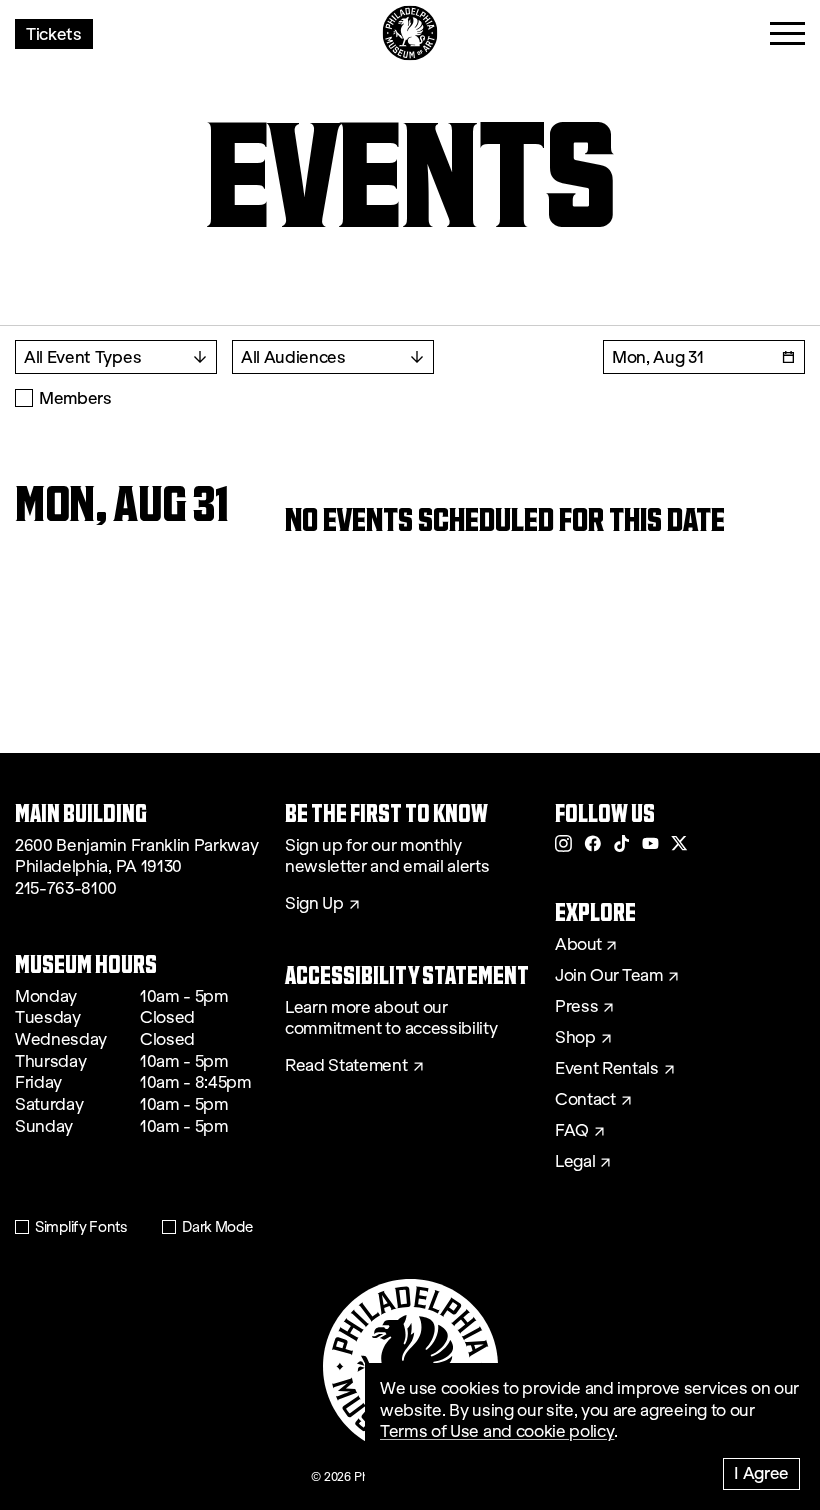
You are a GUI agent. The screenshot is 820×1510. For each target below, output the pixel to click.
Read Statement (346, 1066)
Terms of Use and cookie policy (497, 1431)
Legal (575, 1162)
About (578, 945)
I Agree (761, 1472)
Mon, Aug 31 (657, 356)
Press (576, 1007)
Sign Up (314, 904)
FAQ (572, 1131)
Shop (575, 1038)
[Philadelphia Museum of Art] (410, 33)
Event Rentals (607, 1069)
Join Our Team (609, 976)
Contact (585, 1100)
